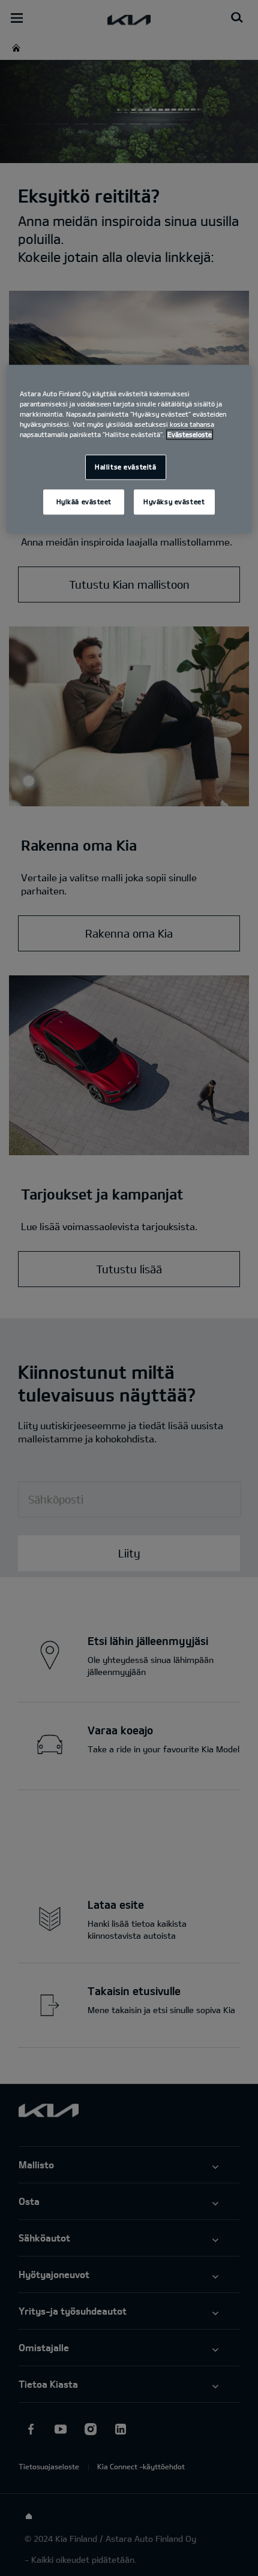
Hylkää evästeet (84, 501)
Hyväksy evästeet (174, 501)
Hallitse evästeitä (125, 467)
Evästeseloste (190, 434)
